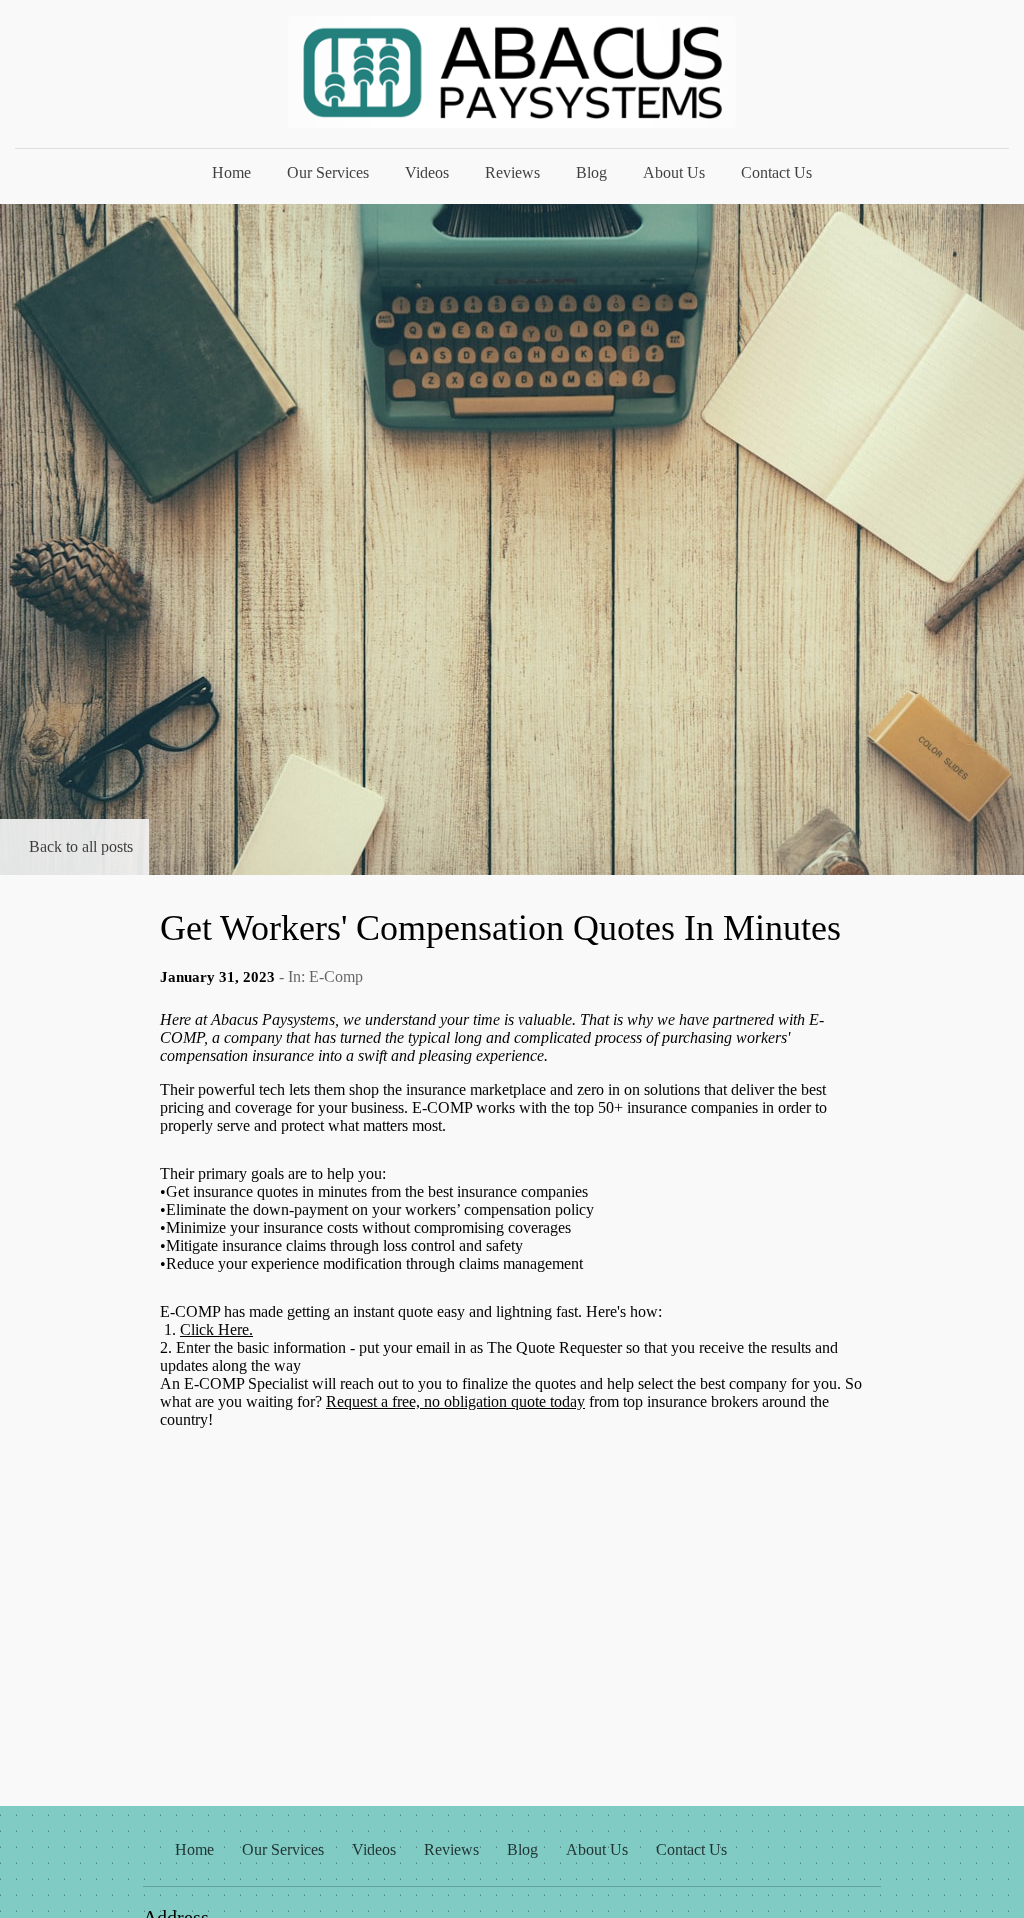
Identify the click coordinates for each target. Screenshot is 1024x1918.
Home (231, 172)
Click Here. (216, 1329)
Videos (427, 172)
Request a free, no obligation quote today (455, 1401)
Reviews (512, 172)
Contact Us (776, 172)
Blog (591, 172)
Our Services (328, 172)
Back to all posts (81, 846)
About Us (674, 172)
